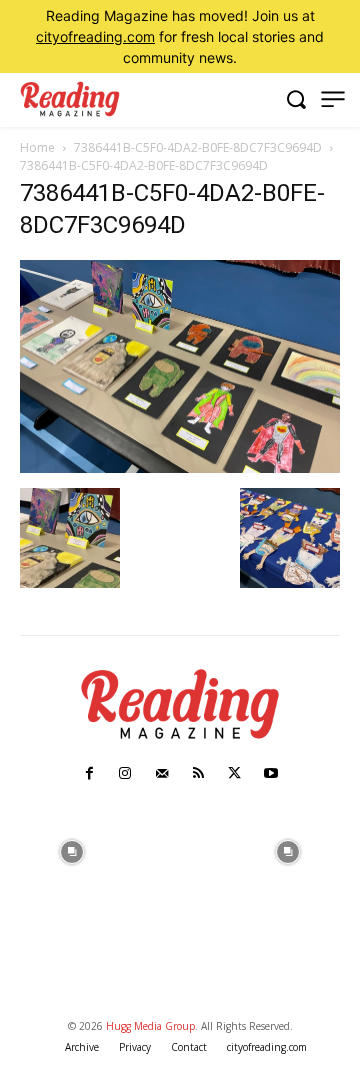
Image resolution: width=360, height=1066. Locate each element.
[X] (234, 774)
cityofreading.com (95, 36)
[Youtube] (271, 774)
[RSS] (198, 774)
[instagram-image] (72, 850)
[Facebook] (89, 774)
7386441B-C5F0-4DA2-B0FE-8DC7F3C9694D (198, 147)
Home (37, 147)
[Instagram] (125, 774)
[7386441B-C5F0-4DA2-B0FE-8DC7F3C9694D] (180, 467)
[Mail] (162, 774)
